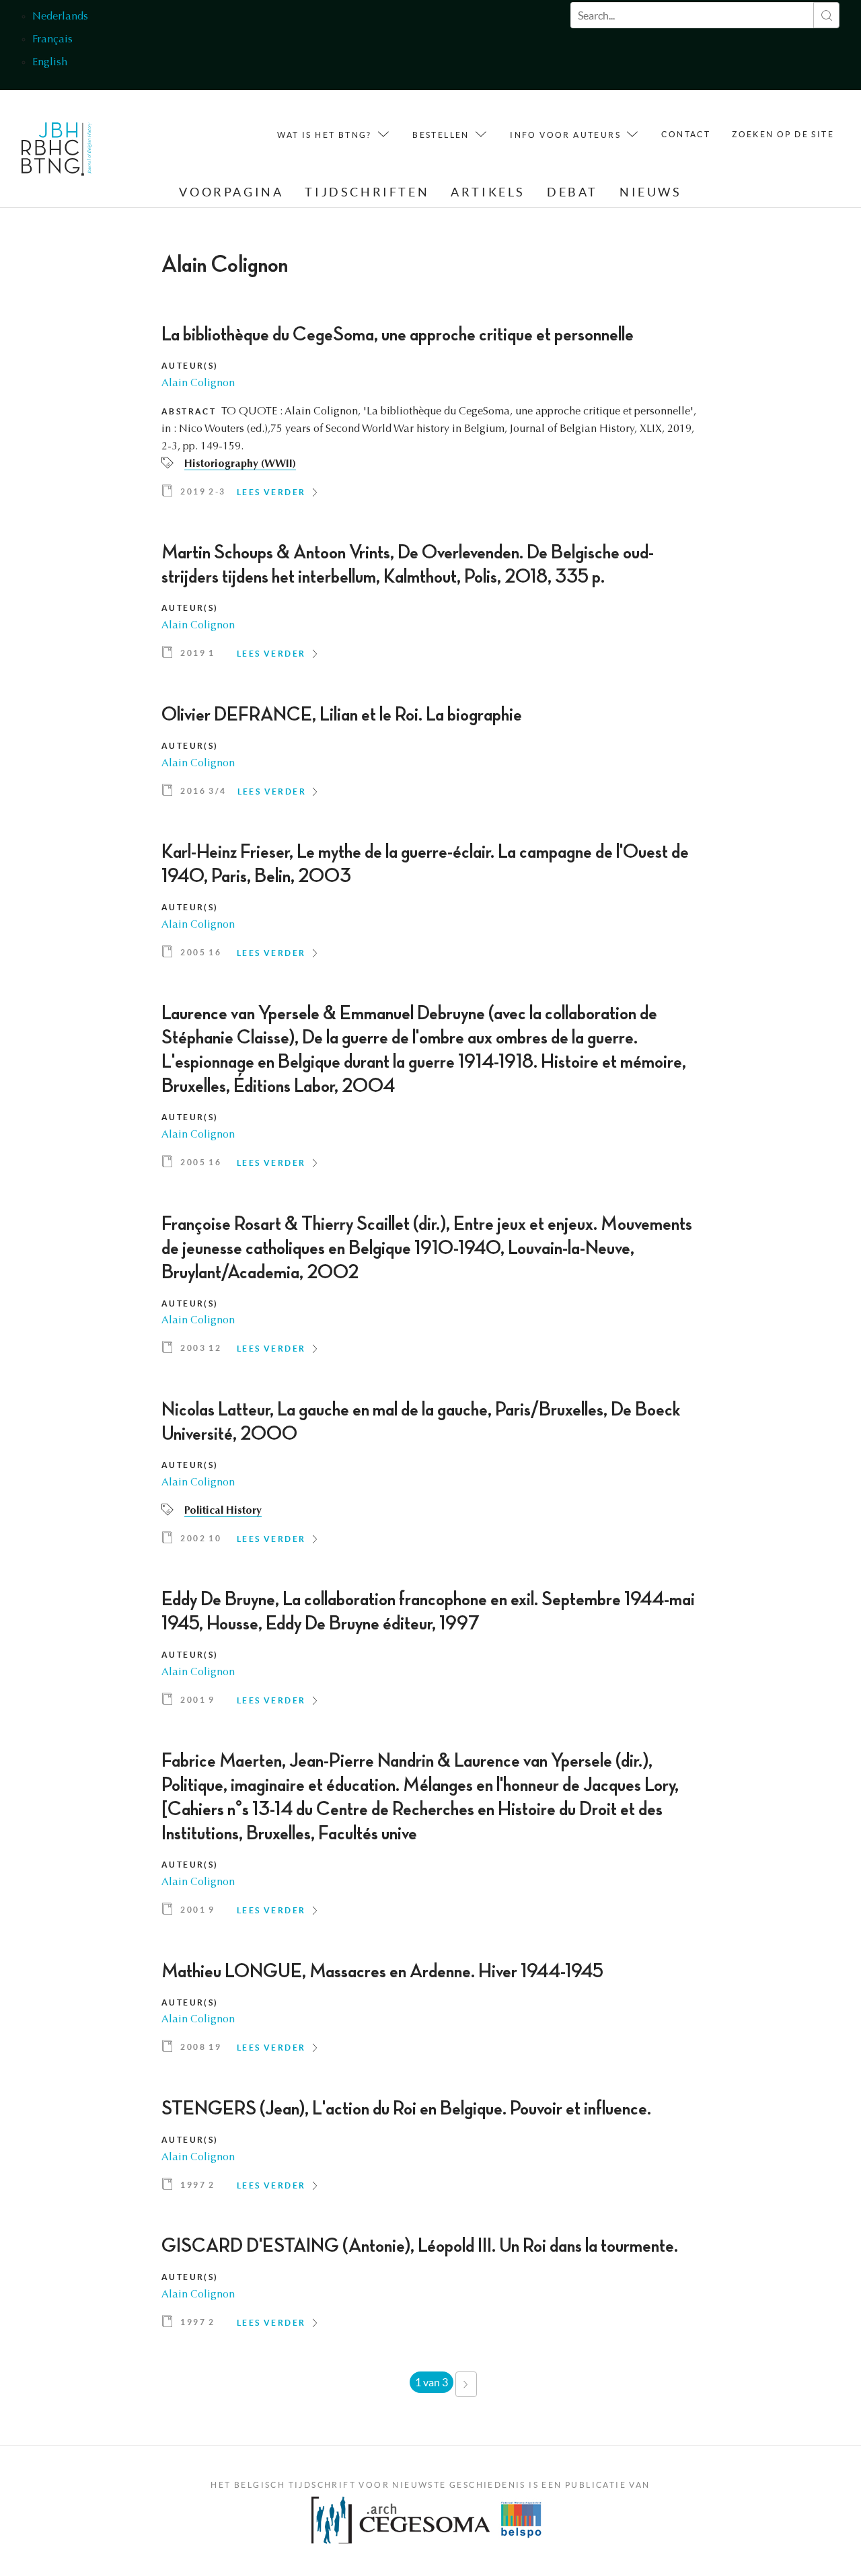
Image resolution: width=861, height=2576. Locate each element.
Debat (572, 192)
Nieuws (651, 192)
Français (52, 40)
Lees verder (271, 492)
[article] (430, 416)
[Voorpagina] (57, 152)
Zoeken (826, 15)
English (50, 63)
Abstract (189, 411)
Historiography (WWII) (240, 464)
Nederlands (60, 17)
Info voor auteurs (565, 135)
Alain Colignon (198, 383)
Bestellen (441, 135)
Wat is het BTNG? (324, 135)
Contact (686, 134)
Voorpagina (231, 192)
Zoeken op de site (783, 134)
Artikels (488, 192)
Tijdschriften (367, 192)
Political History (223, 1511)
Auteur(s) (190, 366)
